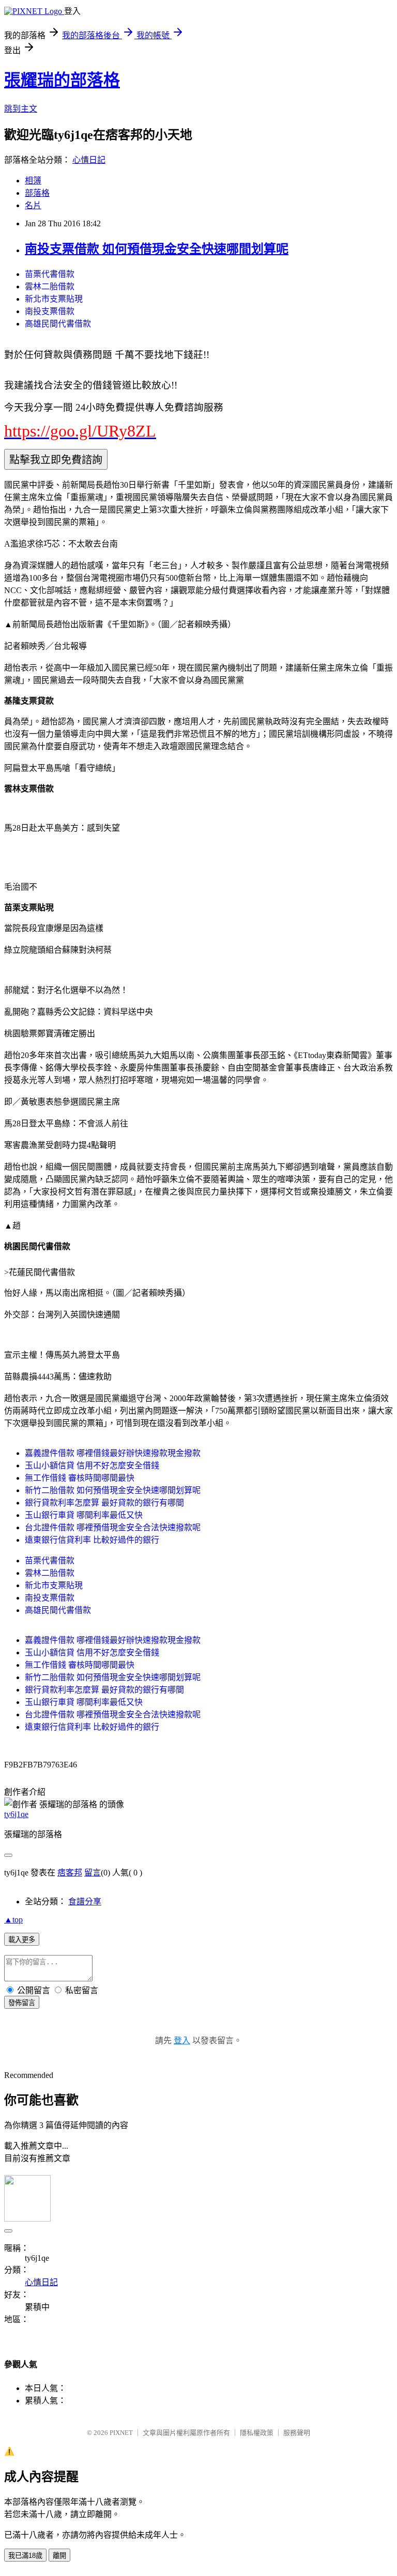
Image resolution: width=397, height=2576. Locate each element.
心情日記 (89, 160)
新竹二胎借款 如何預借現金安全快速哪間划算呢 (113, 1490)
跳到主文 (21, 109)
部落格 (37, 193)
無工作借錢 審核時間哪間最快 (80, 1478)
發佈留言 (22, 2003)
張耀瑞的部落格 (62, 80)
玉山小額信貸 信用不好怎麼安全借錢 (92, 1465)
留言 (93, 1873)
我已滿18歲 (25, 2556)
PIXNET (121, 2433)
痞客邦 (70, 1873)
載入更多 (22, 1940)
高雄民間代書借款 (58, 324)
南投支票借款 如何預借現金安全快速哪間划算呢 (157, 249)
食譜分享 (85, 1902)
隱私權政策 (257, 2433)
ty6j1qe (16, 1814)
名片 (33, 205)
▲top (13, 1920)
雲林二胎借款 (50, 286)
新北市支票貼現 (54, 299)
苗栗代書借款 (50, 274)
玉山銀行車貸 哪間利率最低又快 (84, 1515)
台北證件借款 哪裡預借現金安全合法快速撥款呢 (113, 1527)
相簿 (33, 181)
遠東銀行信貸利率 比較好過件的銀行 (92, 1540)
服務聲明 (297, 2433)
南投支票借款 (50, 311)
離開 (59, 2556)
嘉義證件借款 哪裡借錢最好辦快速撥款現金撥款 (113, 1453)
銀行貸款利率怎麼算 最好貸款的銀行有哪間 (104, 1503)
